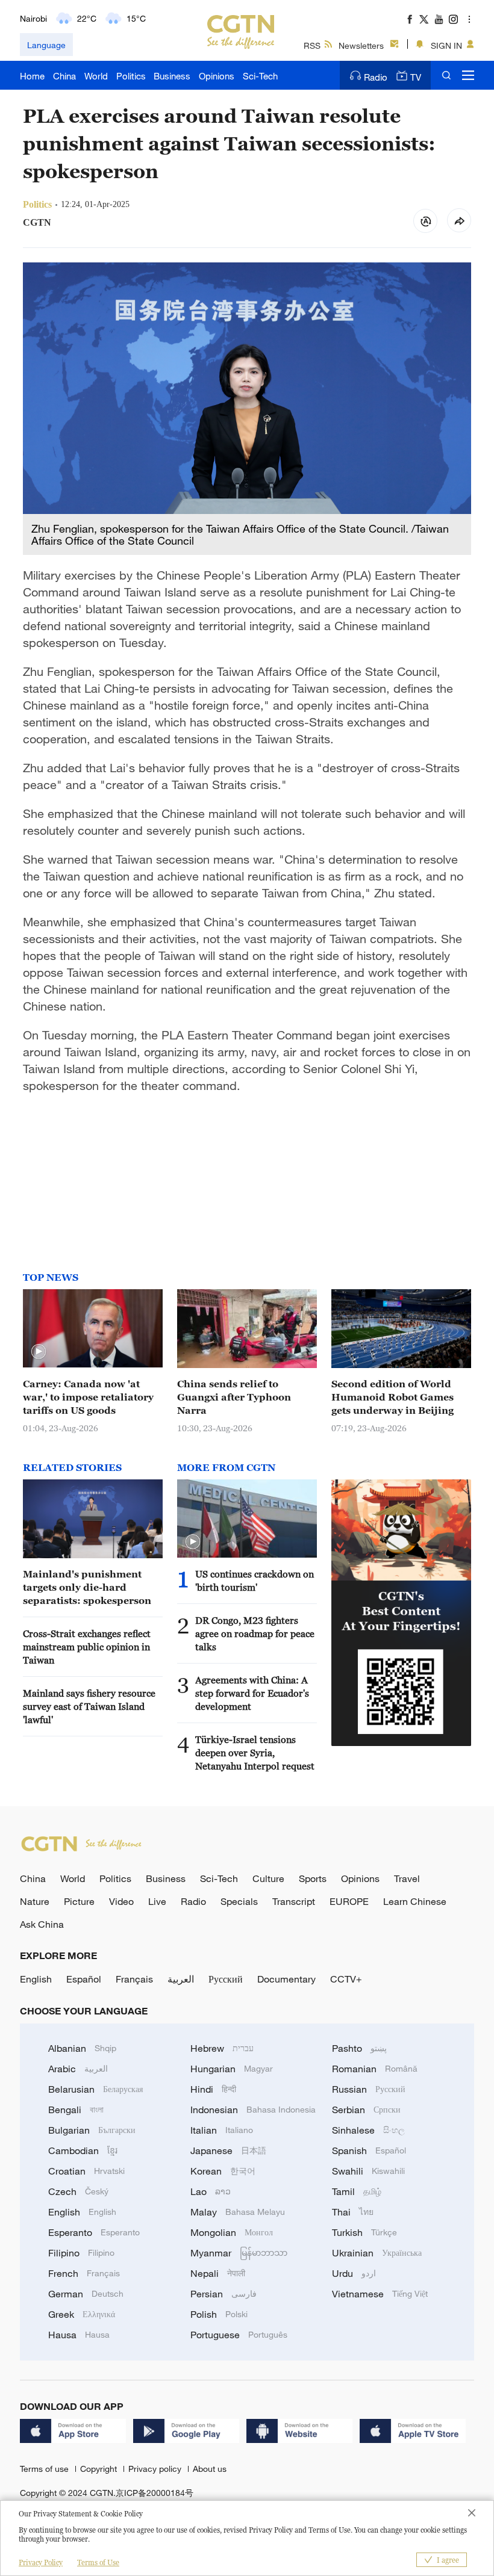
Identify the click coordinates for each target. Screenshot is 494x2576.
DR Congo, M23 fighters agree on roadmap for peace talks (255, 1633)
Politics (131, 76)
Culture (268, 1878)
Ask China (42, 1924)
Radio (376, 77)
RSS (312, 45)
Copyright (100, 2469)
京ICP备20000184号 (155, 2493)
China (64, 76)
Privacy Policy (41, 2562)
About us (210, 2469)
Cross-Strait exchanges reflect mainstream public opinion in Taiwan (87, 1647)
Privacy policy (156, 2469)
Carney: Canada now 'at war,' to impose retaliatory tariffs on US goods (88, 1397)
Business (172, 76)
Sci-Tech (260, 76)
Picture (79, 1901)
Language (46, 45)
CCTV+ (346, 1979)
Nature (35, 1901)
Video (121, 1901)
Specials (239, 1901)
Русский (226, 1979)
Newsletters (361, 45)
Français (134, 1979)
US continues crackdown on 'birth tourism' (255, 1581)
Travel (407, 1878)
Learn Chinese (415, 1901)
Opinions (217, 76)
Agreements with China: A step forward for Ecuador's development (252, 1693)
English (36, 1979)
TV (416, 77)
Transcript (294, 1901)
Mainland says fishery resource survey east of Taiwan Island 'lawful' (89, 1706)
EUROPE (349, 1901)
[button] (39, 1352)
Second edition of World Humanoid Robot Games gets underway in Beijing (392, 1397)
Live (157, 1901)
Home (32, 76)
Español (84, 1979)
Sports (313, 1878)
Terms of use (45, 2469)
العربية (181, 1979)
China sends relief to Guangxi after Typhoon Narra (234, 1397)
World (96, 76)
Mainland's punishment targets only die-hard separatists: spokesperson (87, 1587)
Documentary (286, 1979)
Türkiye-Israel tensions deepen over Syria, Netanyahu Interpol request (255, 1753)
